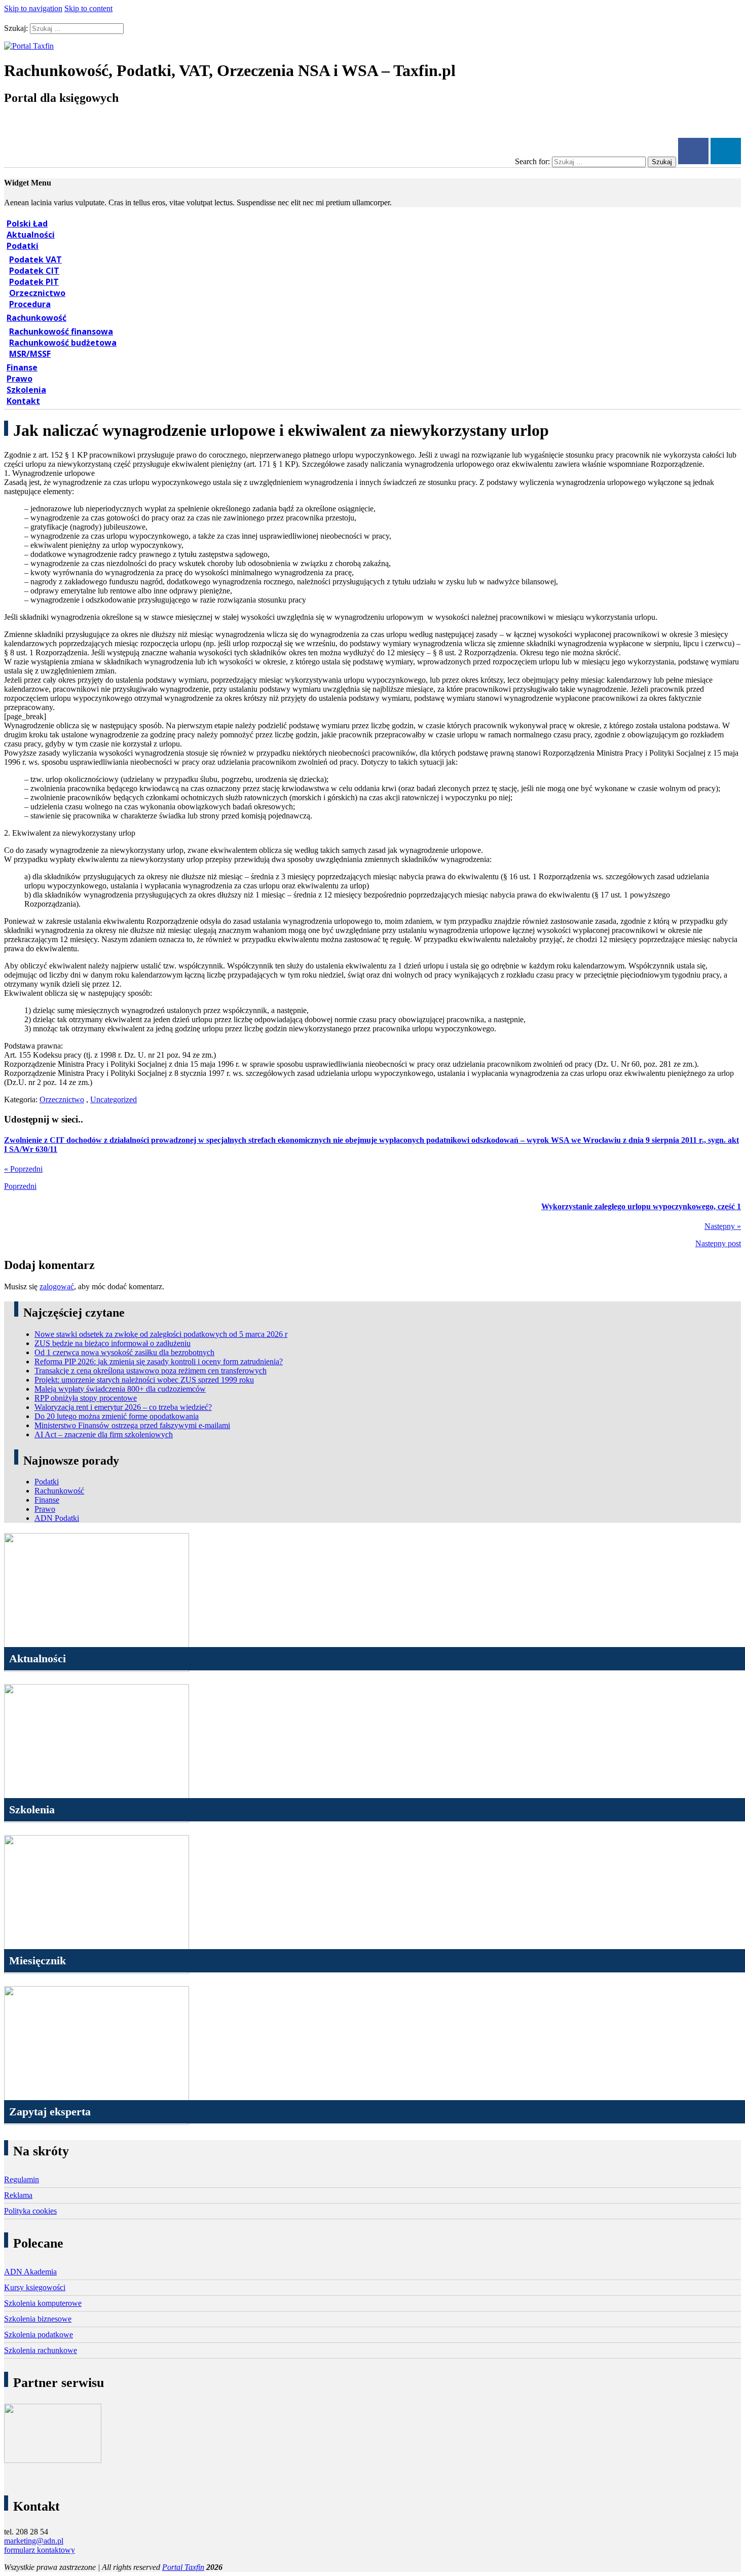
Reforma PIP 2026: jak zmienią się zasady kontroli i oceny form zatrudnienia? (159, 1361)
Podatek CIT (34, 271)
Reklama (18, 2195)
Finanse (22, 367)
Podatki (23, 246)
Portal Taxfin (183, 2567)
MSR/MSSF (30, 354)
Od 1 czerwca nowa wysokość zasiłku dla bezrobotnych (124, 1352)
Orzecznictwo (37, 293)
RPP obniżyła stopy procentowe (86, 1398)
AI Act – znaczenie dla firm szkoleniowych (104, 1434)
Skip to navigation (33, 8)
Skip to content (88, 8)
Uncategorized (114, 1099)
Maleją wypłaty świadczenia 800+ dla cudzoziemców (120, 1389)
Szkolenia (26, 390)
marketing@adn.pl (34, 2541)
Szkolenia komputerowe (43, 2303)
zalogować (57, 1286)
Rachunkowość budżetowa (63, 343)
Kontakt (23, 401)
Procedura (30, 304)
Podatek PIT (34, 282)
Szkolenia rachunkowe (41, 2350)
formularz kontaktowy (40, 2550)
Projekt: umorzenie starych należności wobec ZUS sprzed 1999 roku (144, 1380)
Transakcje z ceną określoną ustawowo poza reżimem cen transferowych (151, 1371)
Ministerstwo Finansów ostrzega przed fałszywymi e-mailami (132, 1425)
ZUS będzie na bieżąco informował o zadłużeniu (113, 1343)
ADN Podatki (57, 1518)
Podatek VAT (35, 259)
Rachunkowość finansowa (61, 331)
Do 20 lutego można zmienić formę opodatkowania (117, 1416)
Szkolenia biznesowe (38, 2319)
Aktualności (31, 235)
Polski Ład (27, 223)
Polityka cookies (30, 2211)
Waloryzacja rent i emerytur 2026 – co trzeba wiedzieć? (123, 1407)
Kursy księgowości (35, 2287)
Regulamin (22, 2179)
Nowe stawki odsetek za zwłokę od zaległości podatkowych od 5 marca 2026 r (161, 1334)
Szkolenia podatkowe (39, 2335)
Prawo (20, 379)
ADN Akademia (30, 2272)
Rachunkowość (36, 318)
